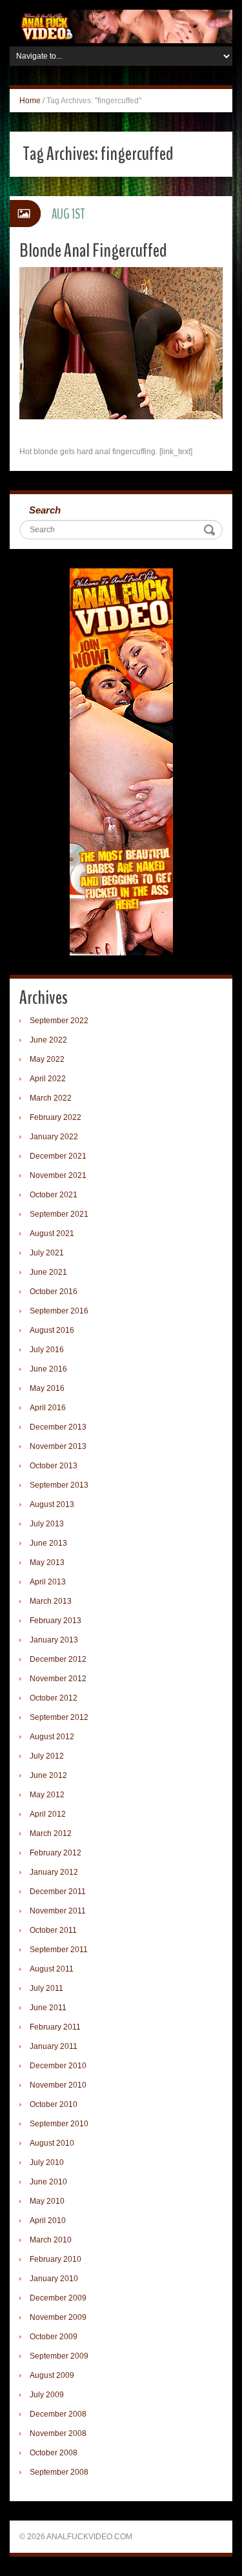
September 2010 (59, 2124)
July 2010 (47, 2162)
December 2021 (58, 1156)
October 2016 (54, 1292)
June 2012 (48, 1775)
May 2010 (47, 2201)
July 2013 (47, 1524)
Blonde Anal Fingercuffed (93, 251)
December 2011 (58, 1892)
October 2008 (54, 2453)
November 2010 (58, 2085)
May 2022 (47, 1059)
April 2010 (48, 2221)
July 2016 (47, 1350)
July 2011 (46, 1988)
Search (45, 510)
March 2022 (51, 1098)
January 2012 (54, 1872)
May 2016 (47, 1388)
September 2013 (59, 1485)
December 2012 (58, 1659)
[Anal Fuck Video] (121, 26)
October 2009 (54, 2337)
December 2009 (58, 2298)
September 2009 (59, 2356)
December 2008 (58, 2414)
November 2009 (58, 2317)
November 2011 (58, 1911)
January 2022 (54, 1137)
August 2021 (52, 1233)
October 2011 (53, 1930)
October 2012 (54, 1698)
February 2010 (55, 2259)
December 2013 (58, 1427)
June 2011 (48, 2008)
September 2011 (59, 1950)
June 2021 (48, 1272)
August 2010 (52, 2143)
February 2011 (55, 2027)
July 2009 (47, 2395)
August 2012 (52, 1737)
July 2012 (47, 1756)
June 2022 (48, 1040)
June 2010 (48, 2182)
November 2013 (58, 1446)
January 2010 (54, 2279)
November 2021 (58, 1175)
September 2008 (59, 2472)
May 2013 (47, 1563)
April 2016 (48, 1408)
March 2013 (51, 1601)
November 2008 (58, 2433)
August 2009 (52, 2375)
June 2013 (48, 1543)
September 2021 (59, 1214)
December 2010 (58, 2066)
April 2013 (48, 1582)
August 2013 (52, 1504)
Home (30, 101)
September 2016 (59, 1311)
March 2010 (51, 2240)
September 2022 (59, 1021)
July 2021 (47, 1253)
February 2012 (55, 1853)
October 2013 (54, 1466)
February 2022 (55, 1117)
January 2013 (54, 1640)
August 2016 (52, 1330)
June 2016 (48, 1369)
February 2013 (55, 1621)
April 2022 (48, 1079)
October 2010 (54, 2104)
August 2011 (52, 1969)
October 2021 (54, 1195)
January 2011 (54, 2046)
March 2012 (51, 1833)
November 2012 (58, 1679)
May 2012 (47, 1795)
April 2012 (48, 1814)
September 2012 (59, 1717)
